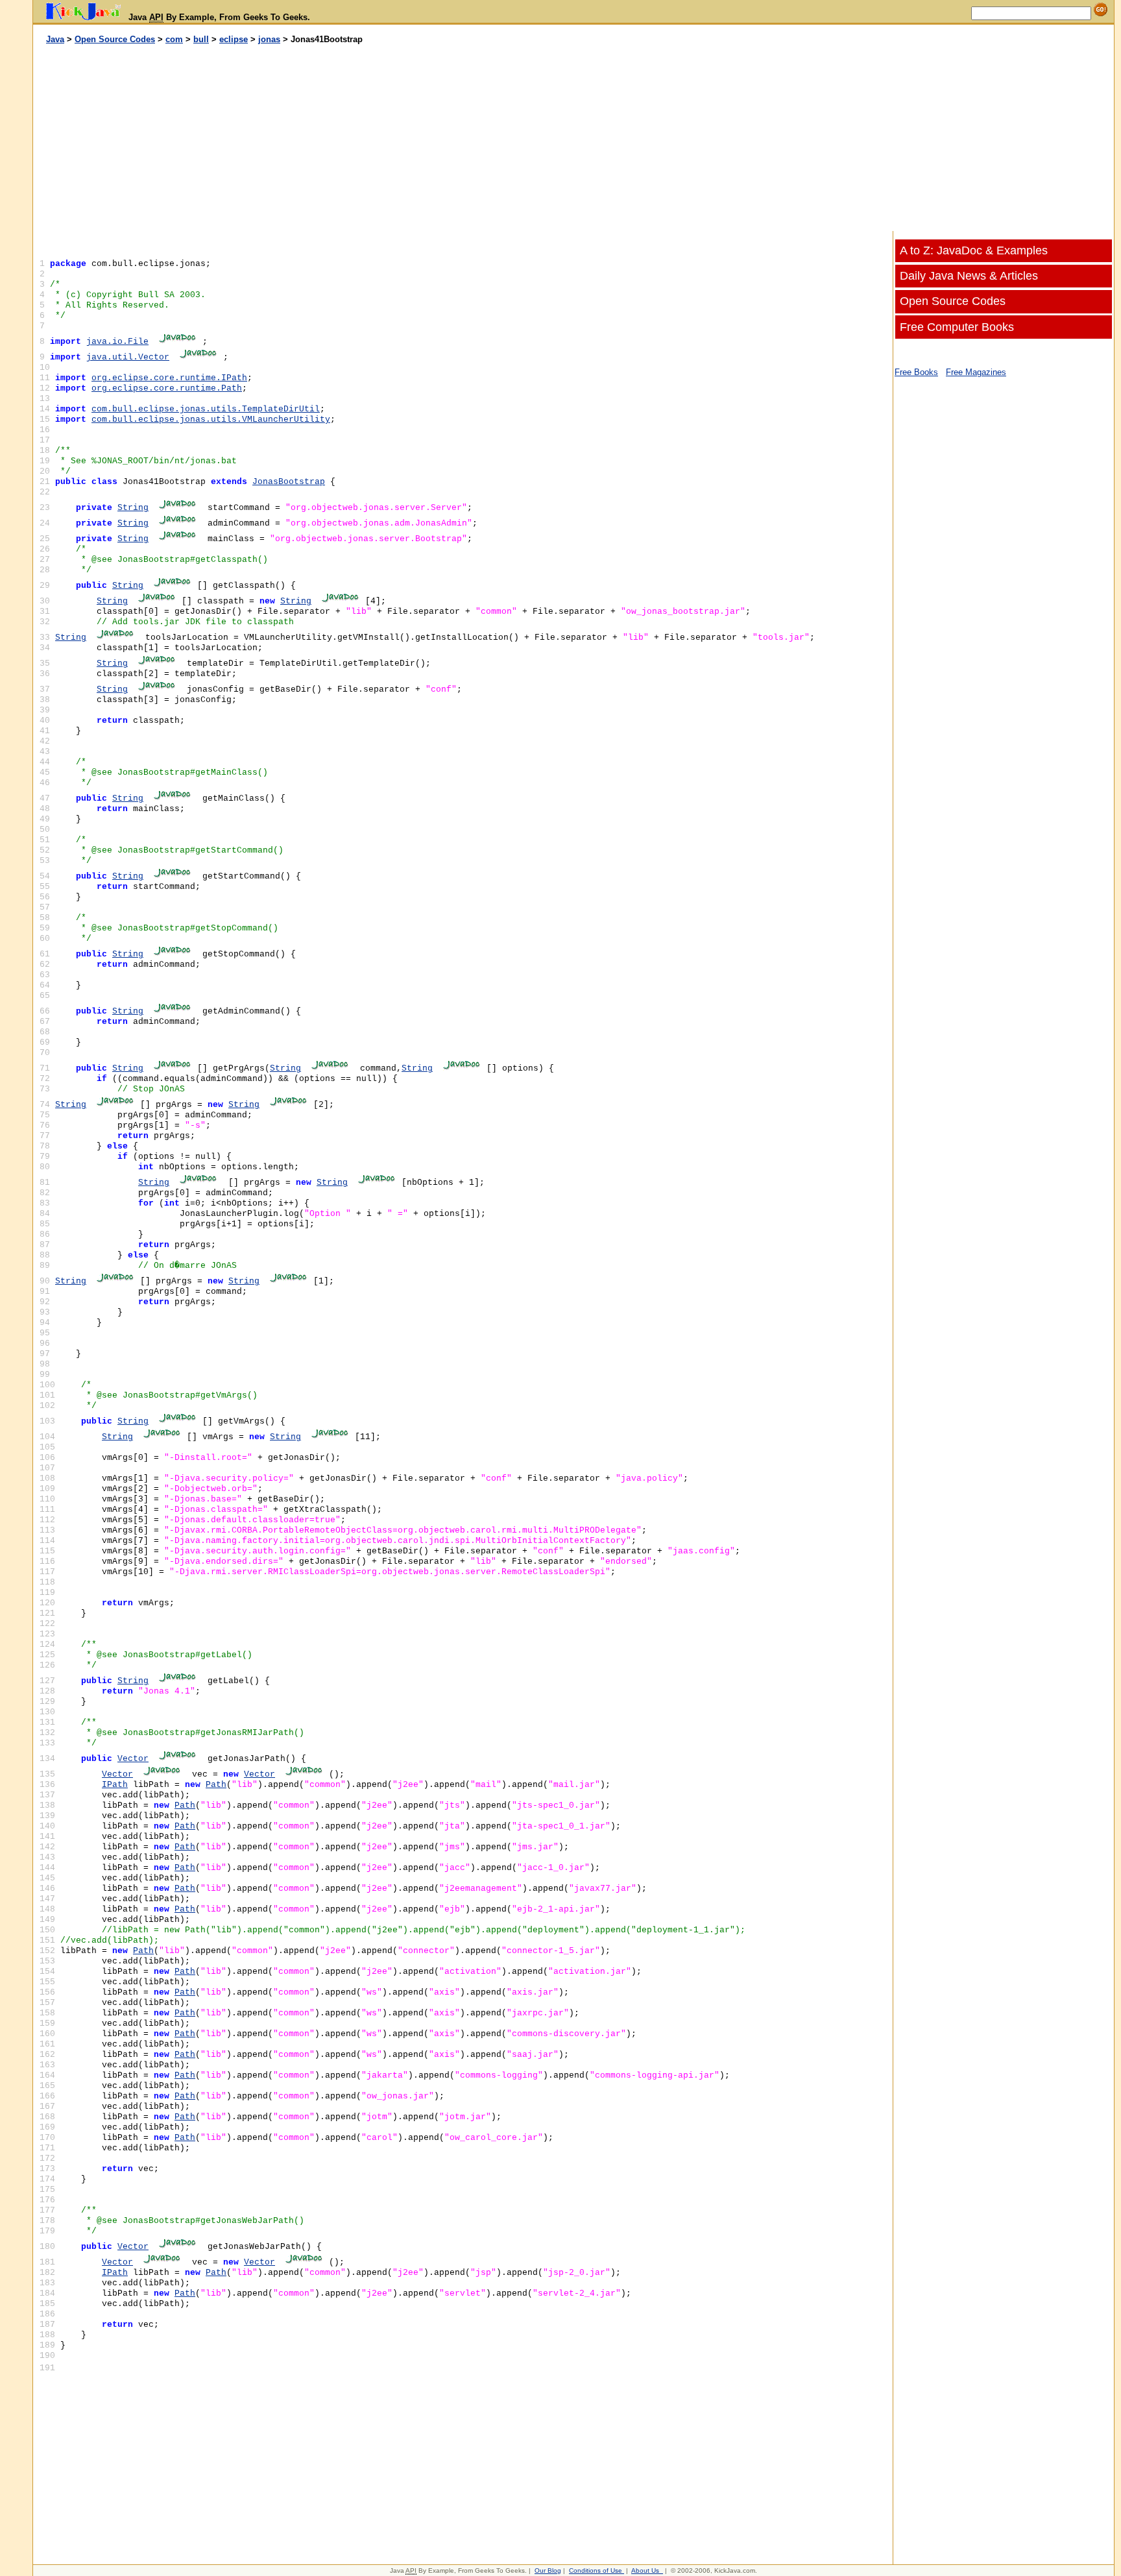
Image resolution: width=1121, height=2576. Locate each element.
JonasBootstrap (289, 482)
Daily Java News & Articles (969, 276)
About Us (645, 2570)
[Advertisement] (304, 138)
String (133, 508)
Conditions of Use (596, 2570)
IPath (115, 1785)
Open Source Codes (115, 39)
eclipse (234, 39)
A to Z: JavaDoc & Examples (974, 250)
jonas (269, 39)
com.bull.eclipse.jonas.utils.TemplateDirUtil (206, 409)
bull (201, 39)
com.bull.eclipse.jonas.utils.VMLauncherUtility (211, 419)
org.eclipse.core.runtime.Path (167, 388)
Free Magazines (976, 372)
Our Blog (548, 2570)
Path (216, 1785)
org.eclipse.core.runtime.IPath (169, 378)
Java (55, 39)
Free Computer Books (957, 327)
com (174, 39)
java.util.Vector (128, 357)
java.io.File (117, 342)
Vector (133, 1759)
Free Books (916, 372)
